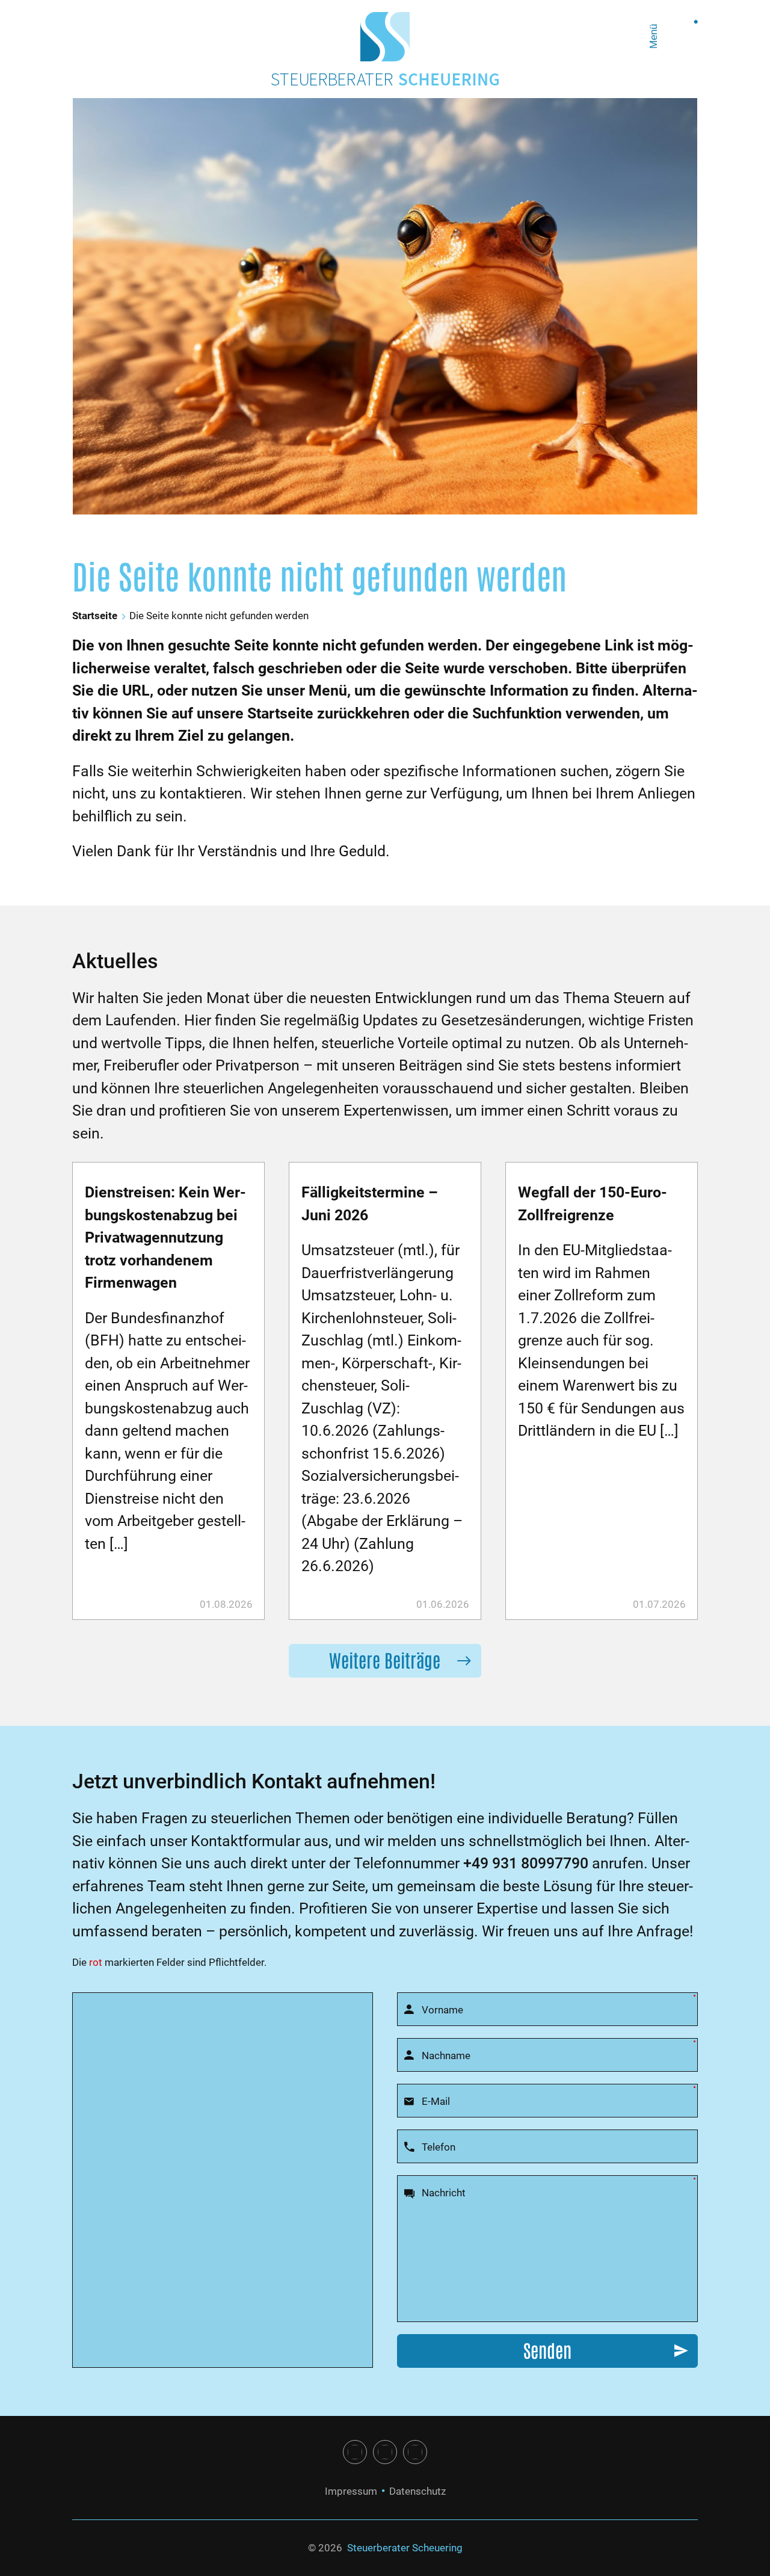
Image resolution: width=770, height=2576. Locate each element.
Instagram (385, 2452)
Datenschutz (417, 2491)
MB (415, 2452)
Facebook (355, 2452)
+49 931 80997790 (526, 1863)
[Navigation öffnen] (681, 37)
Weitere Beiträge (385, 1659)
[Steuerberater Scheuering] (385, 37)
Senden (547, 2349)
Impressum (351, 2491)
